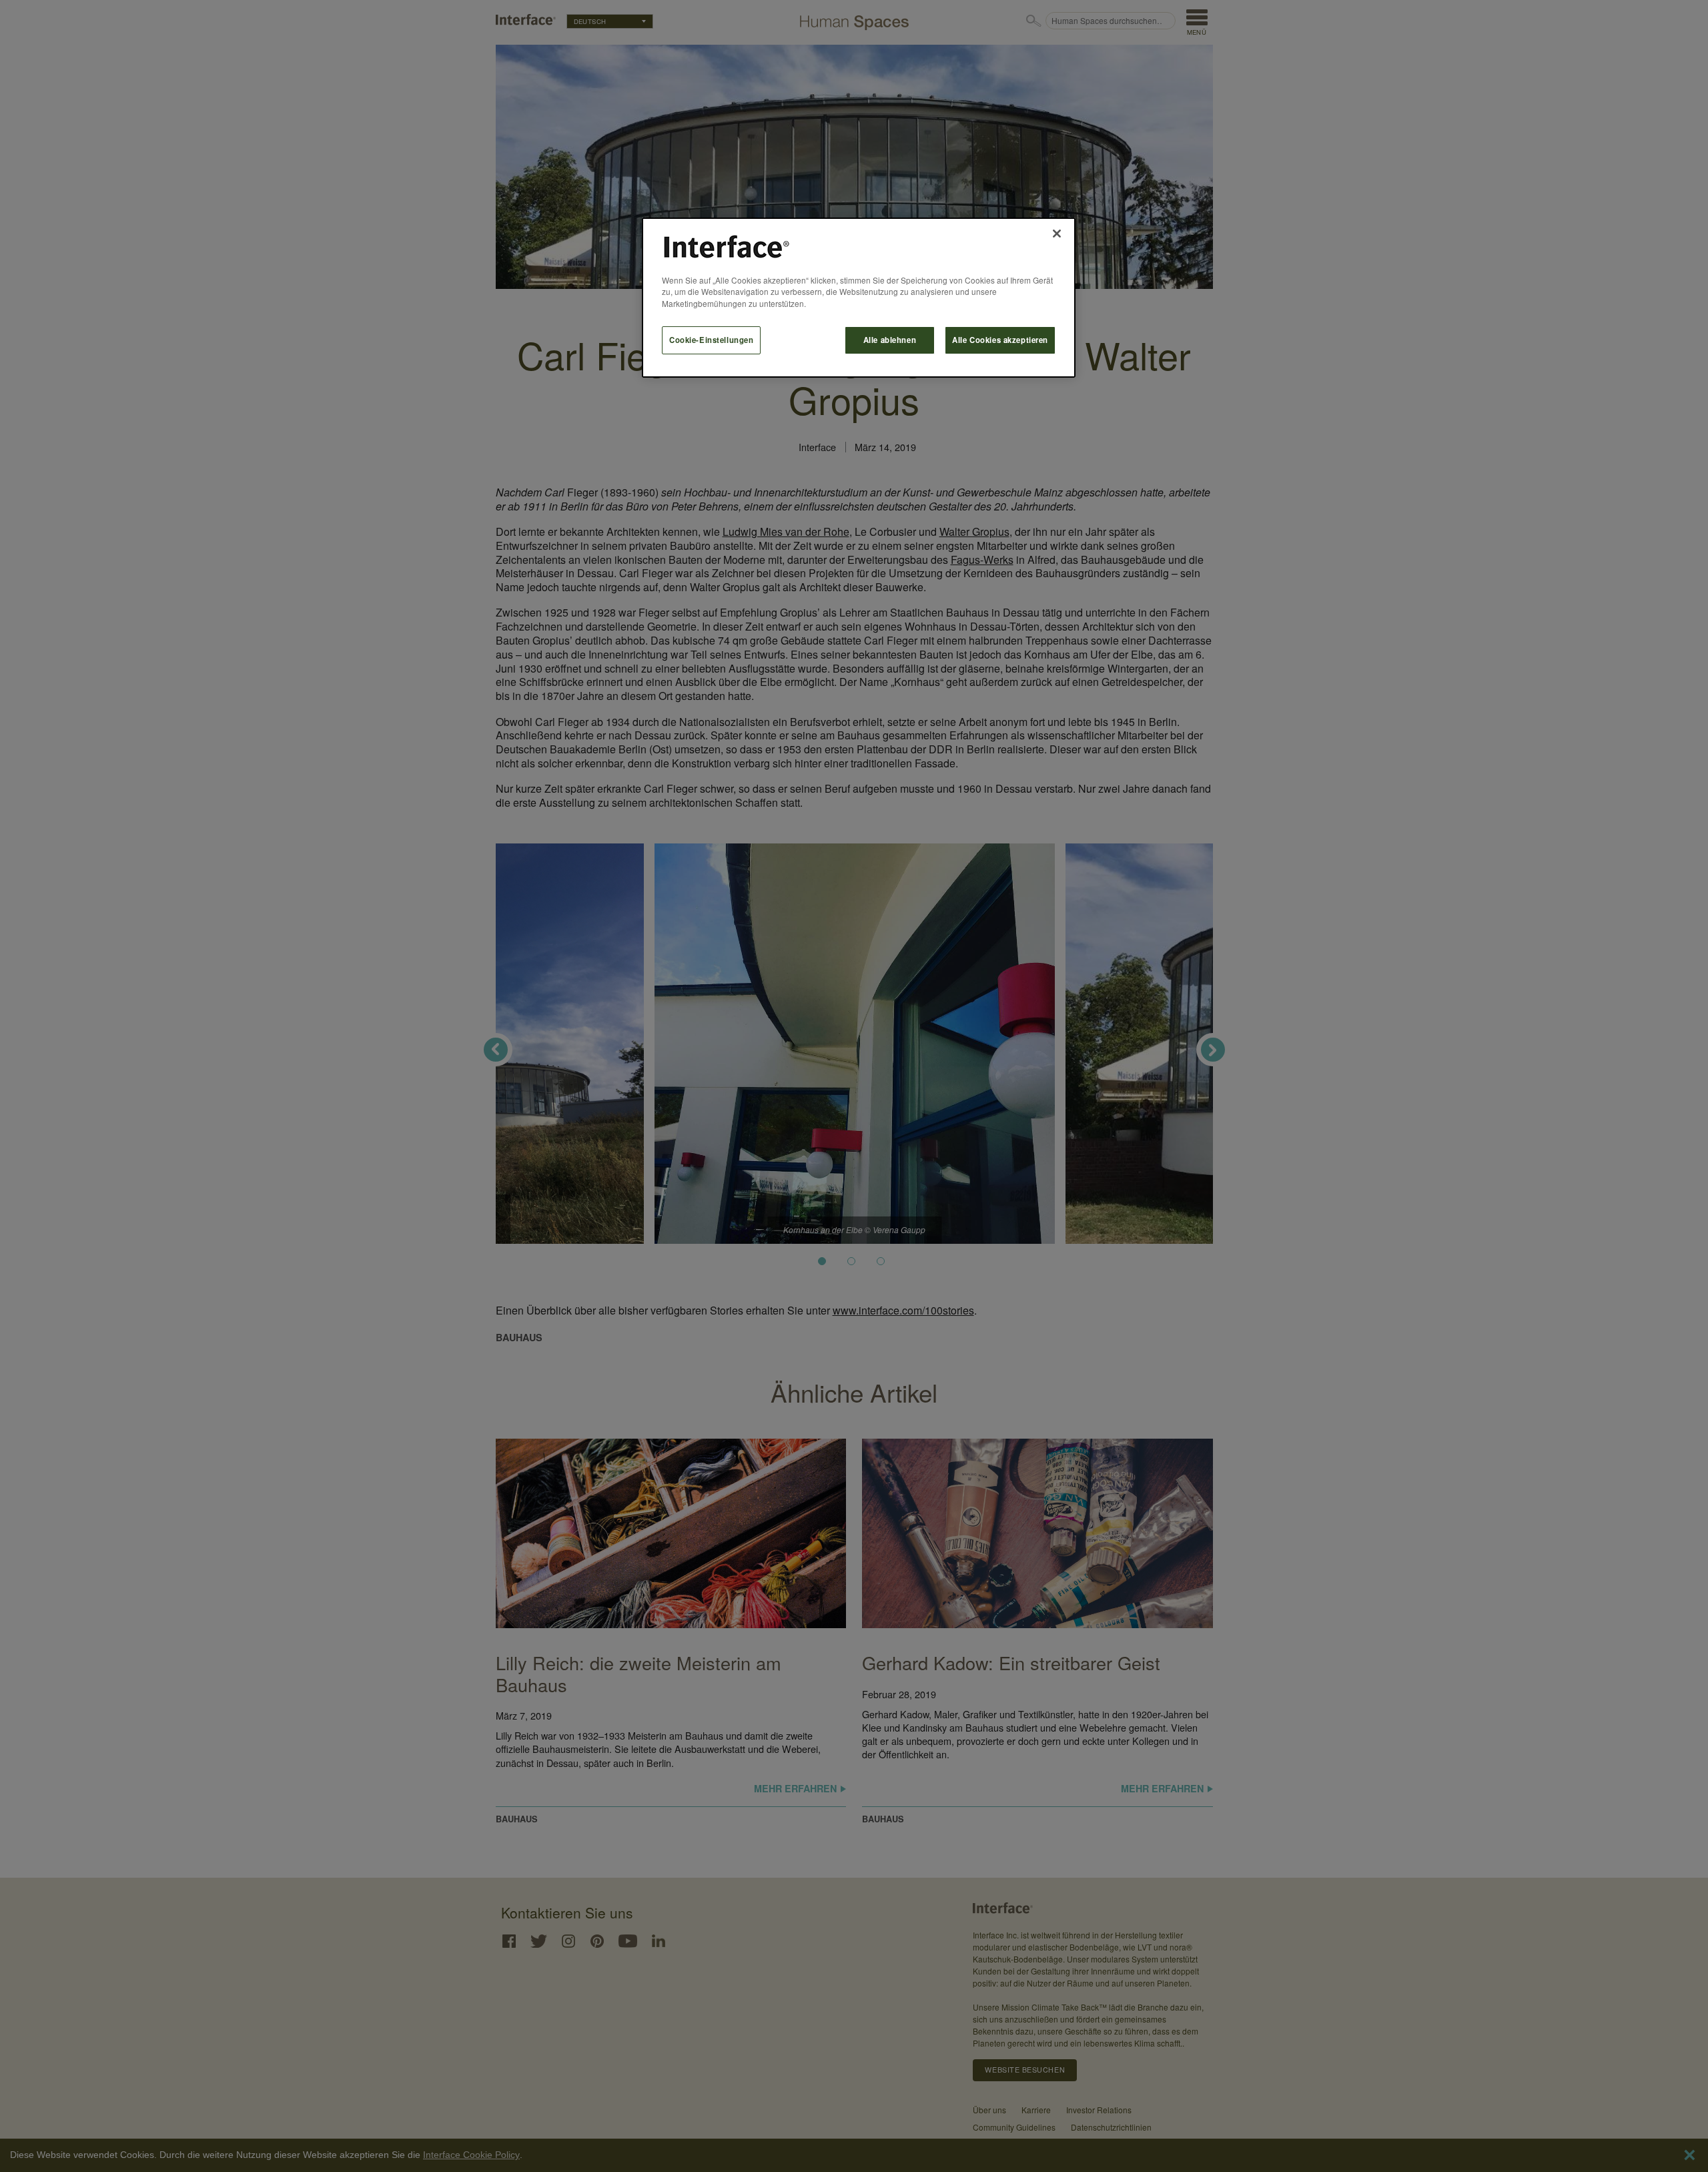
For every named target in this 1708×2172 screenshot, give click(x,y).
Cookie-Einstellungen (711, 340)
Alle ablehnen (890, 340)
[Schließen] (1057, 234)
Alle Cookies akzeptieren (1000, 340)
